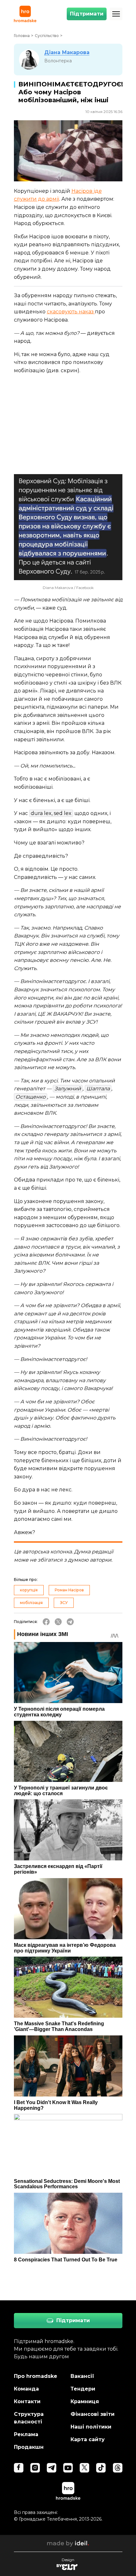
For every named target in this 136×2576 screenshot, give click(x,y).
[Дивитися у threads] (118, 2468)
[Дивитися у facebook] (19, 2468)
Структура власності (29, 2418)
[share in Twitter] (58, 1622)
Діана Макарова (67, 52)
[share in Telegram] (70, 1622)
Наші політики (91, 2427)
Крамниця (85, 2401)
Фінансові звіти (93, 2414)
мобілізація (31, 1603)
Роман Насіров (69, 1590)
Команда (26, 2389)
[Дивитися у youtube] (68, 2468)
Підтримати (87, 14)
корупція (29, 1590)
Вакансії (82, 2376)
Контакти (27, 2401)
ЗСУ (64, 1603)
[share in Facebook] (46, 1622)
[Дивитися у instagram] (35, 2468)
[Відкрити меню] (116, 14)
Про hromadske (36, 2376)
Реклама (26, 2434)
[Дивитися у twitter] (84, 2468)
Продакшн (29, 2447)
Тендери (83, 2389)
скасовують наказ (71, 312)
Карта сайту (88, 2439)
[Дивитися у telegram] (52, 2468)
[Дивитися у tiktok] (101, 2468)
